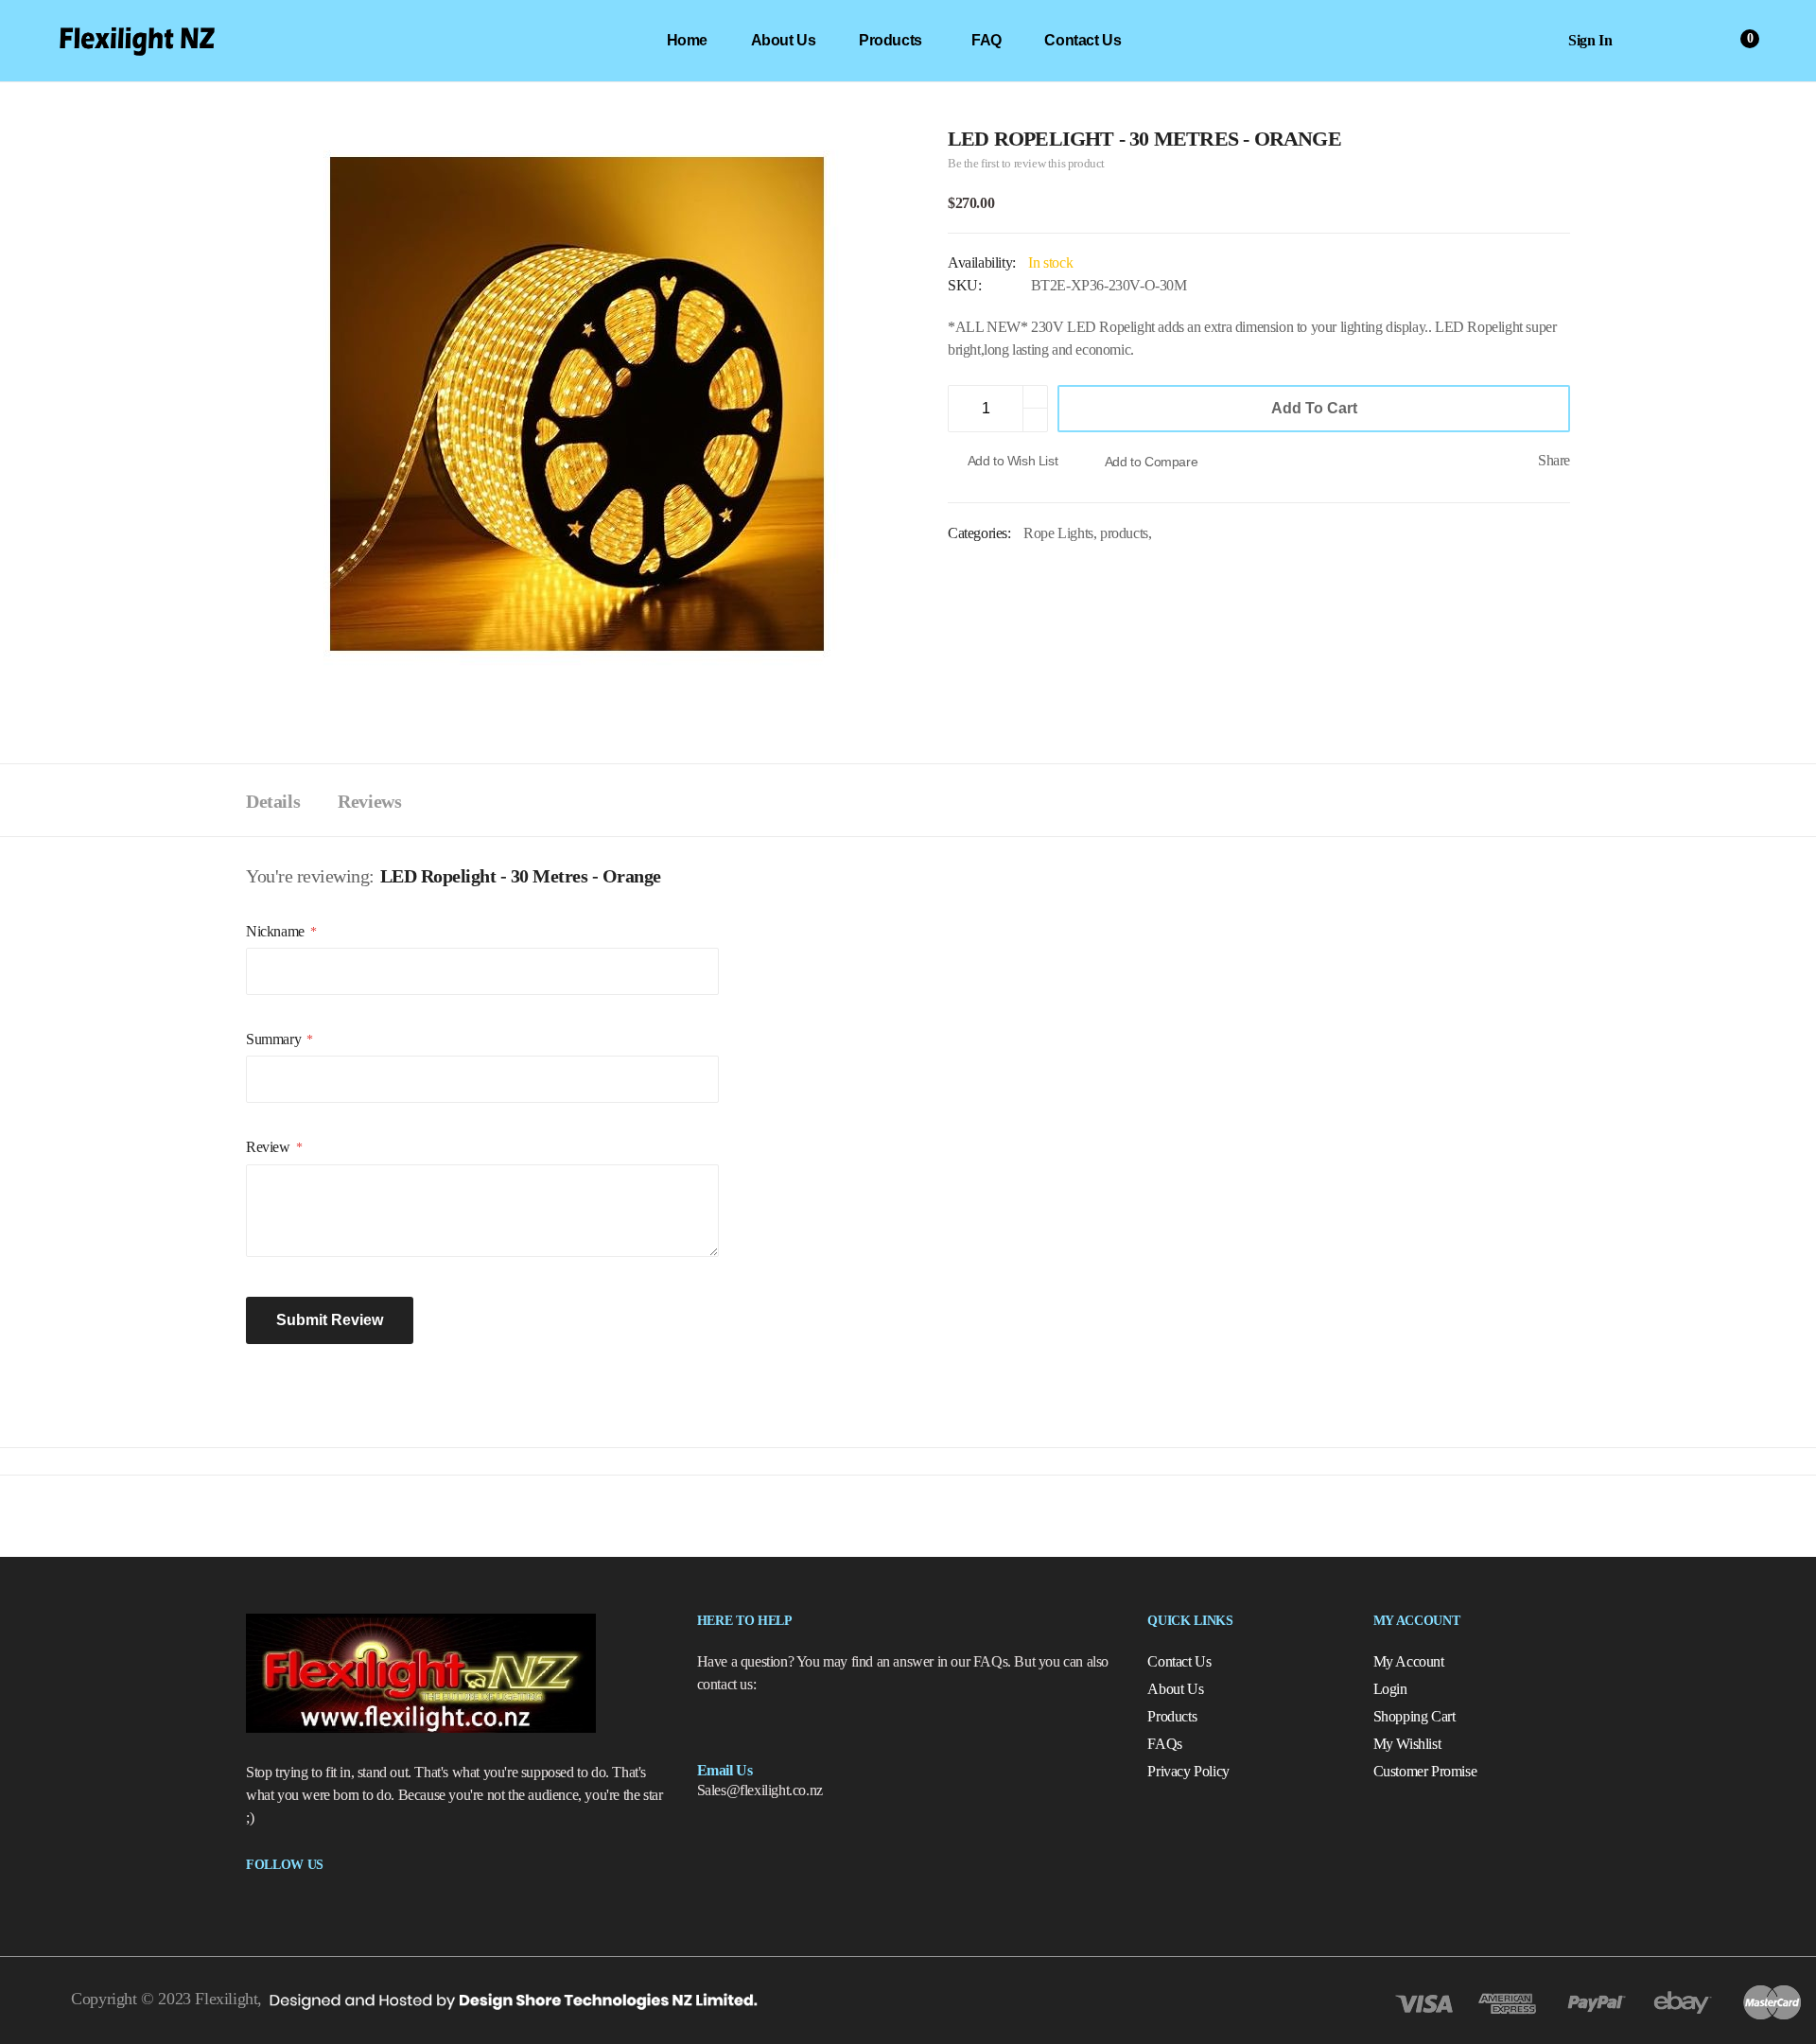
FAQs (1164, 1744)
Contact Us (1083, 40)
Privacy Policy (1188, 1771)
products (891, 40)
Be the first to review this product (1026, 163)
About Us (784, 40)
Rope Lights (1058, 533)
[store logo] (137, 41)
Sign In (1590, 40)
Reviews (369, 801)
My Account (1409, 1661)
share (1554, 460)
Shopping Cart (1414, 1716)
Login (1390, 1689)
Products (1172, 1716)
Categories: (981, 533)
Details (273, 801)
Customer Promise (1425, 1771)
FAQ (987, 40)
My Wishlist (1407, 1744)
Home (687, 40)
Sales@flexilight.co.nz (760, 1790)
